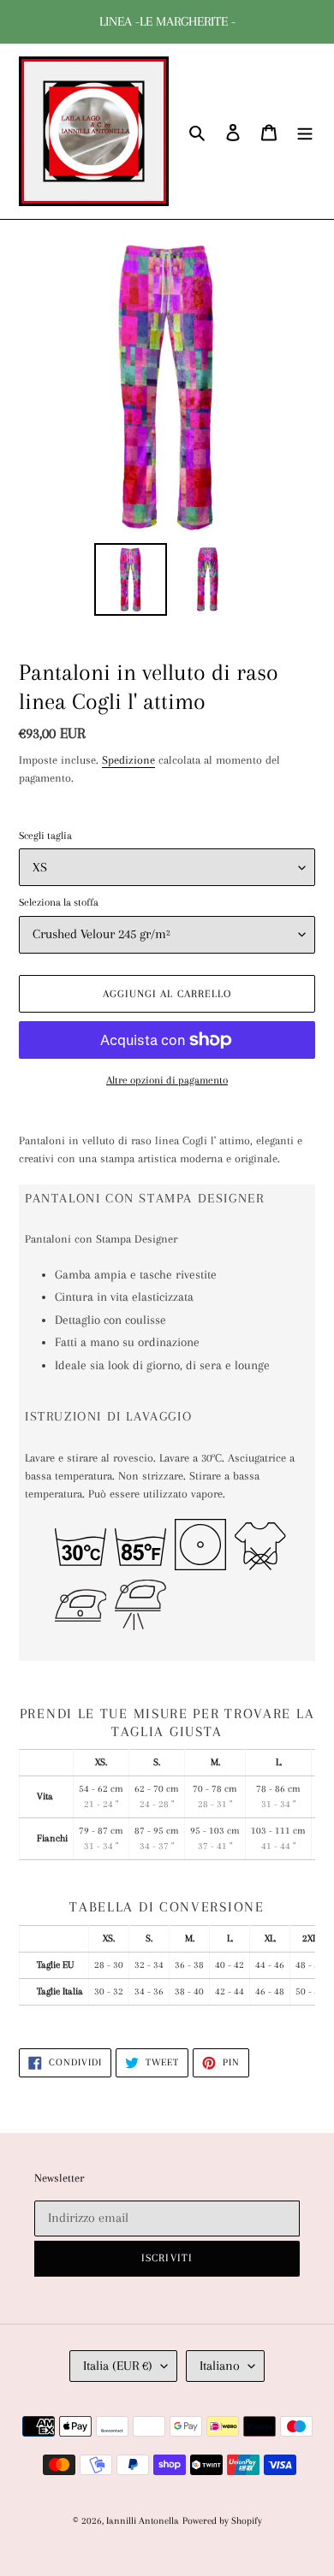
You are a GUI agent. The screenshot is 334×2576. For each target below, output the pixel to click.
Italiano (220, 2366)
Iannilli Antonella (143, 2521)
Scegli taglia (45, 836)
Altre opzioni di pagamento (167, 1080)
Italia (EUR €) (118, 2366)
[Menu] (305, 131)
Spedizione (128, 760)
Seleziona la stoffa (59, 902)
